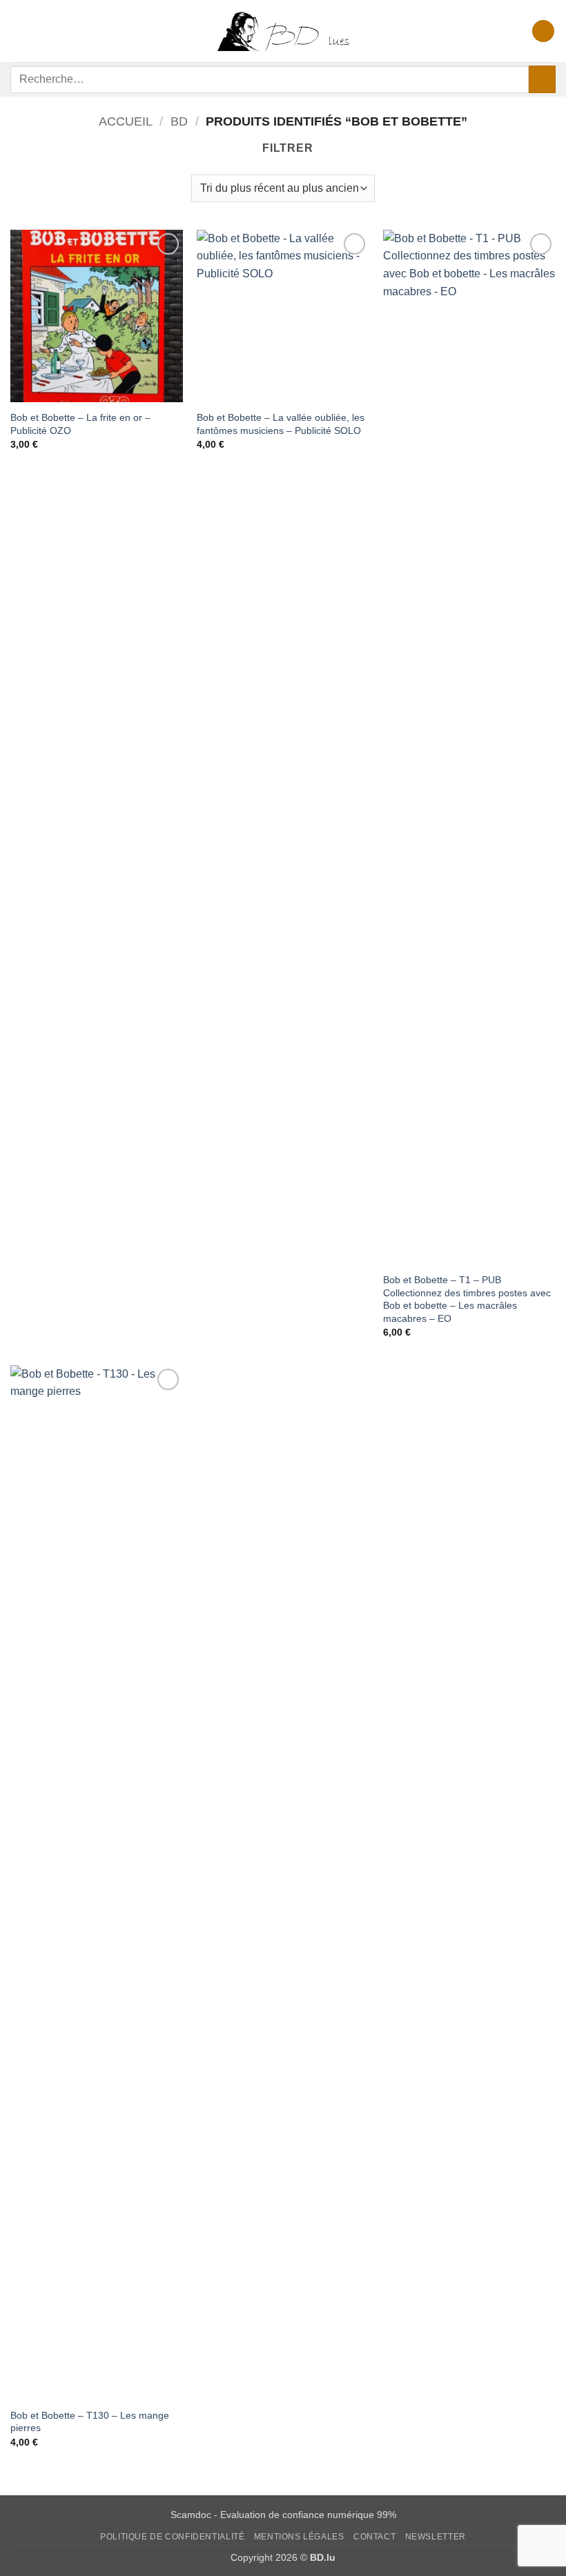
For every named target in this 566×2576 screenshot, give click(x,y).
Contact (374, 2537)
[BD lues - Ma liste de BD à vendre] (283, 31)
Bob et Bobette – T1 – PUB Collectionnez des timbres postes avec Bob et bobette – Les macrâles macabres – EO (467, 1299)
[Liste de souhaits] (543, 31)
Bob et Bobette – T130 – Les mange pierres (90, 2422)
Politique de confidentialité (172, 2537)
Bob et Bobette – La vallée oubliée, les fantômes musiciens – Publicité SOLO (281, 424)
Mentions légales (299, 2537)
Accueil (126, 121)
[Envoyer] (542, 79)
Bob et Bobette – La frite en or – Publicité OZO (80, 424)
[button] (19, 31)
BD (179, 121)
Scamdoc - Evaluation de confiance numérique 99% (283, 2515)
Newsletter (436, 2537)
